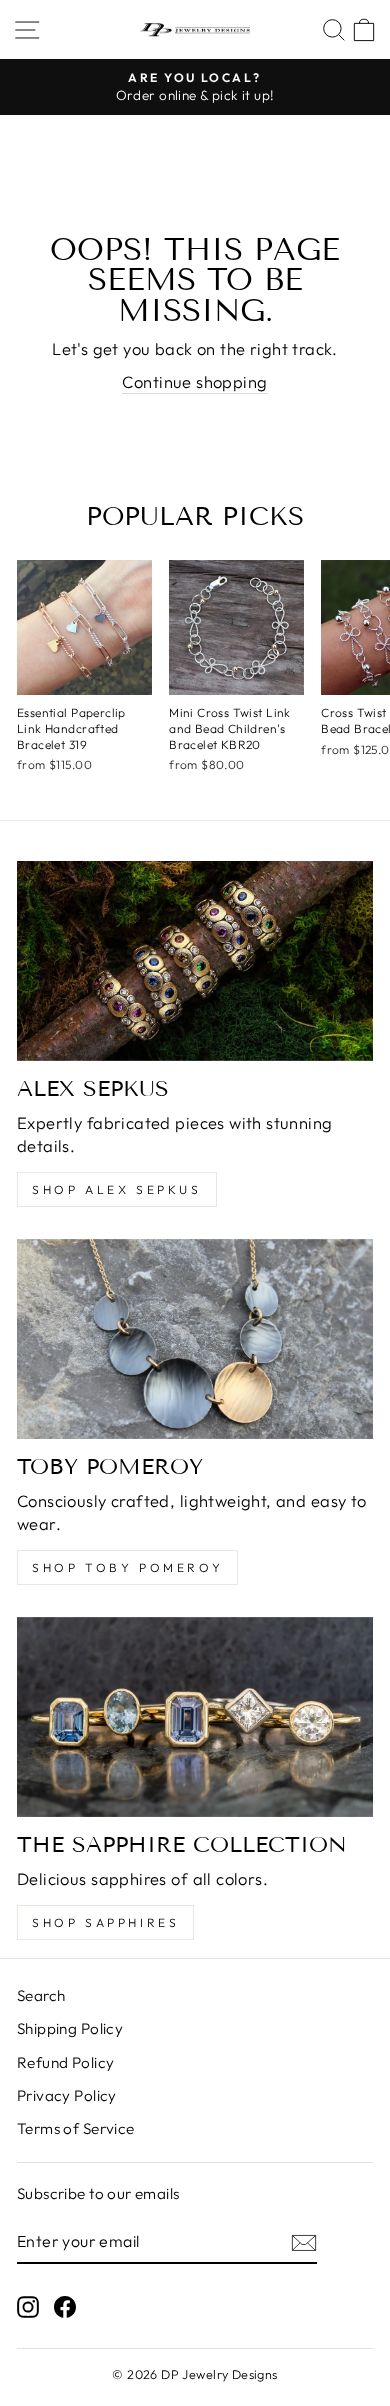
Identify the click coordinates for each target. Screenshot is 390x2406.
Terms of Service (76, 2128)
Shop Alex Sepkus (117, 1189)
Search (41, 1995)
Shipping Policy (70, 2028)
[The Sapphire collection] (195, 1717)
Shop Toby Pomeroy (127, 1567)
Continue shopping (194, 381)
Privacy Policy (67, 2095)
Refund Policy (65, 2062)
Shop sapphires (105, 1922)
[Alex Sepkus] (195, 961)
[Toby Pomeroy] (195, 1339)
